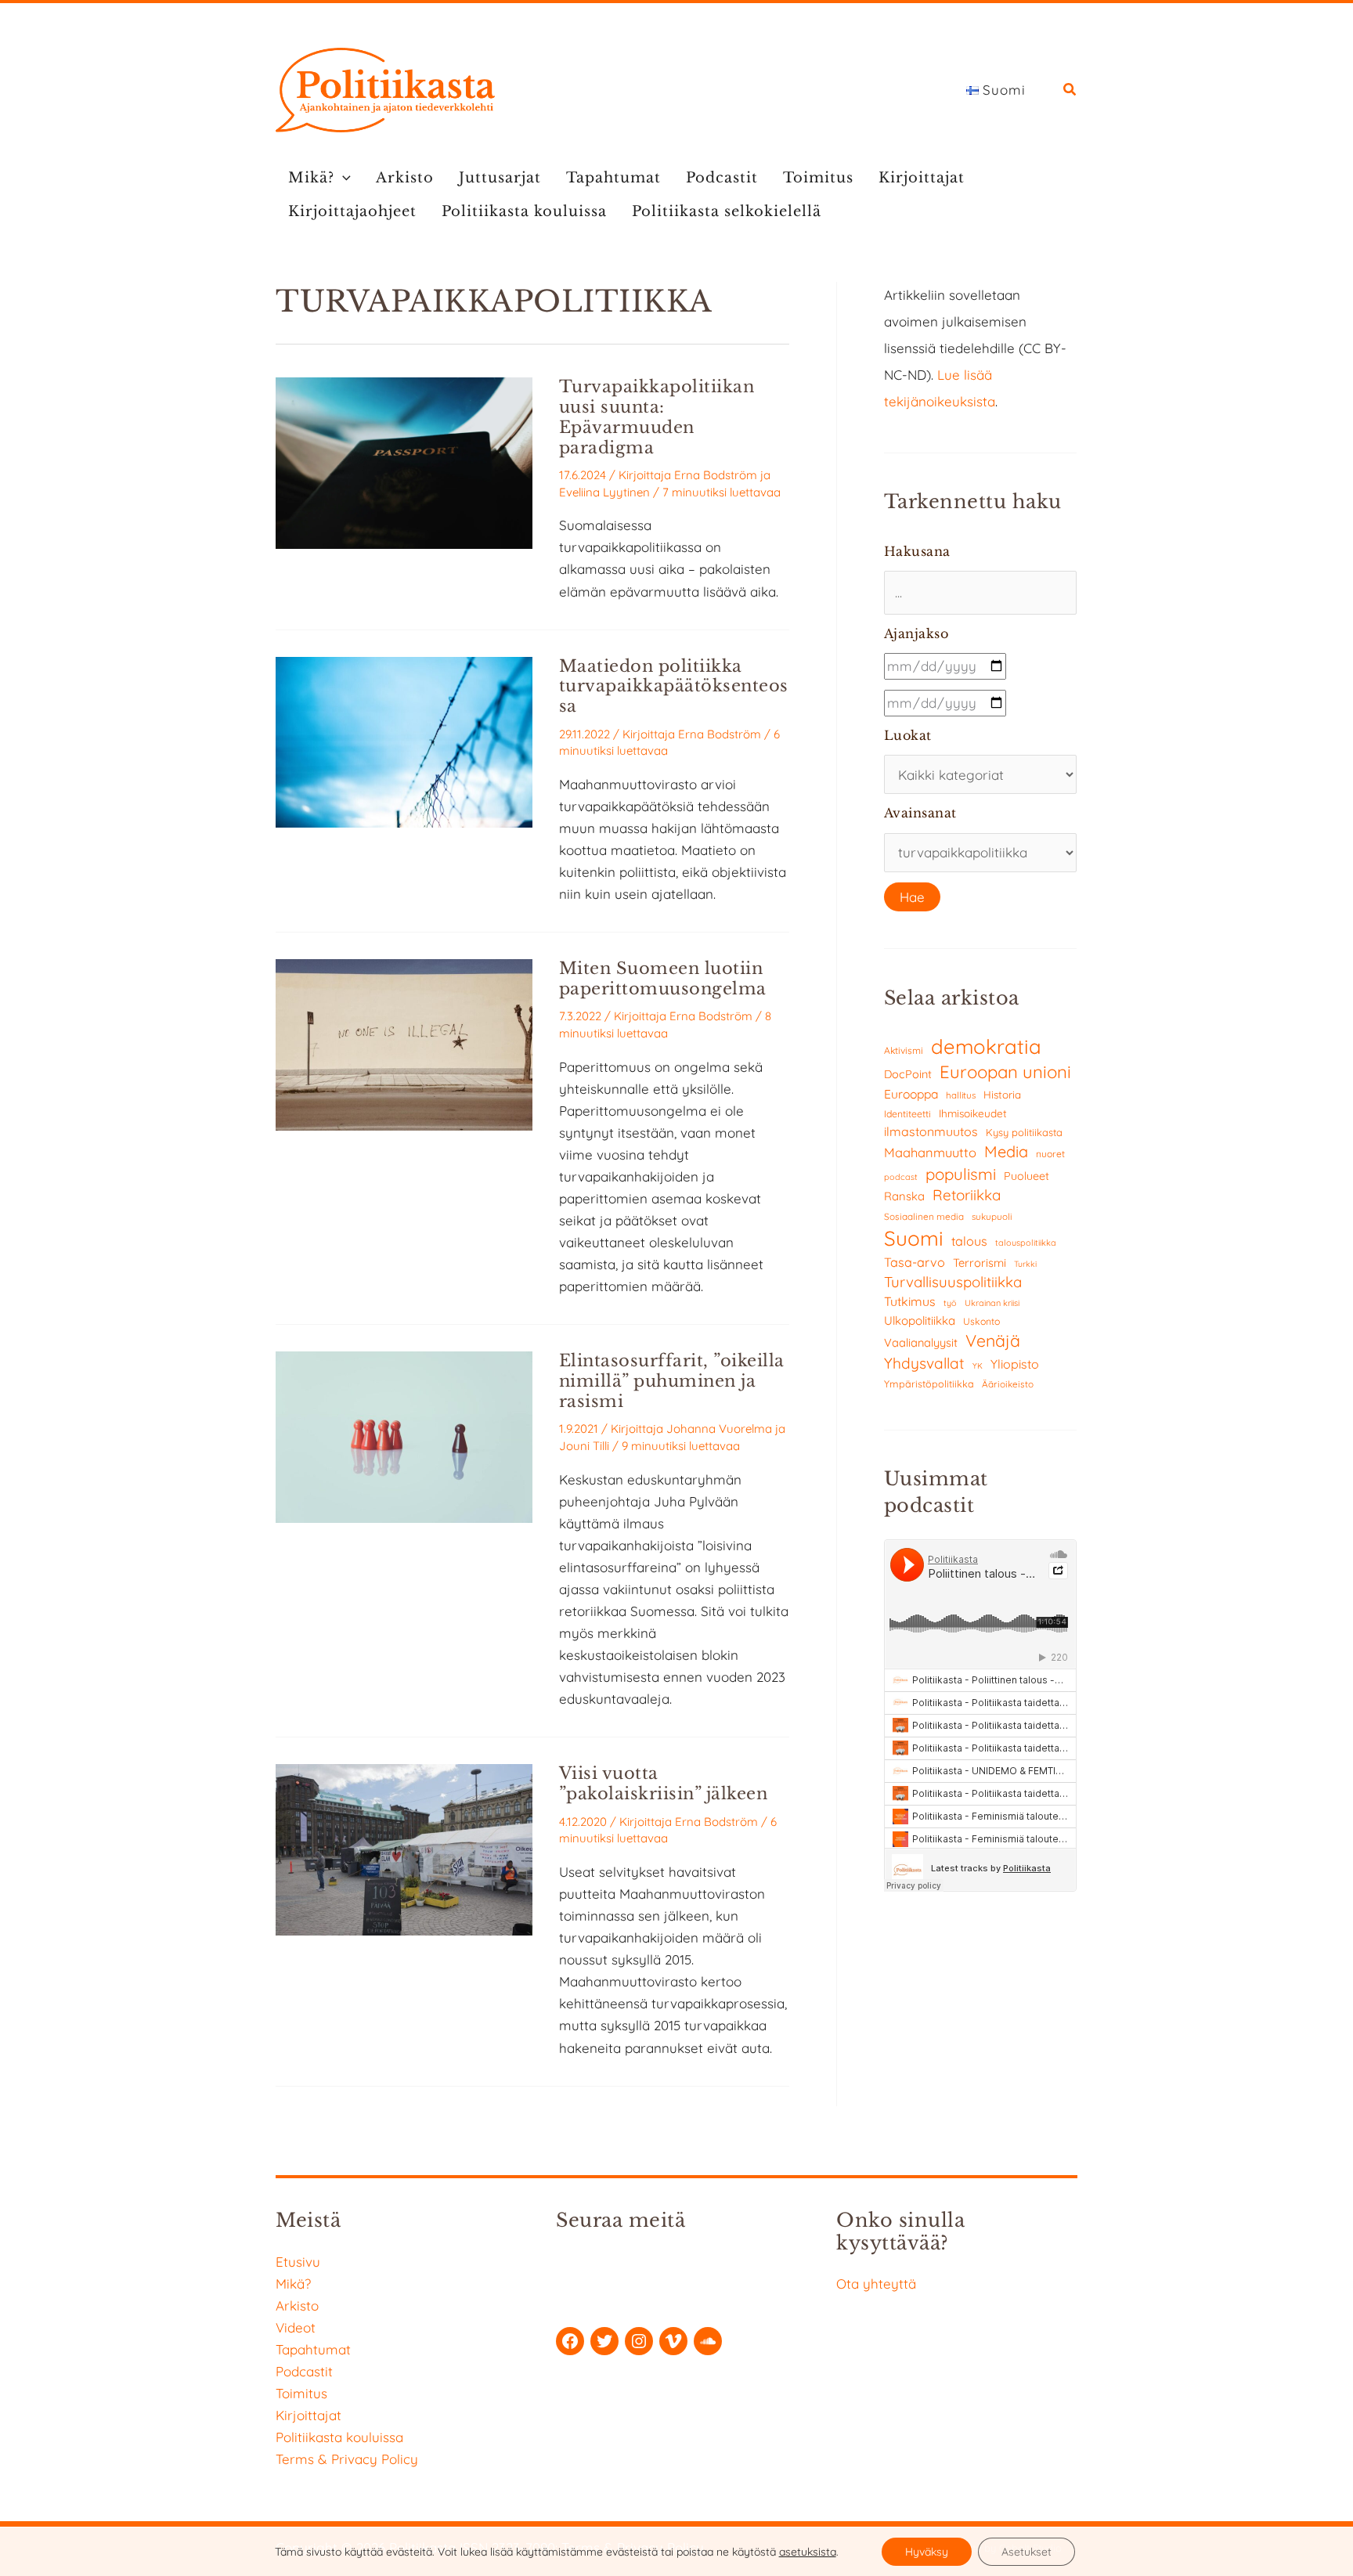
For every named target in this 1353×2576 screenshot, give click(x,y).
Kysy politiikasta (1024, 1132)
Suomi (914, 1238)
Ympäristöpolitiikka (929, 1384)
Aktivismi (904, 1050)
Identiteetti (907, 1114)
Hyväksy (927, 2552)
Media (1006, 1151)
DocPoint (908, 1074)
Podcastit (722, 178)
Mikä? (311, 178)
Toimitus (818, 178)
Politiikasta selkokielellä (727, 211)
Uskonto (981, 1321)
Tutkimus (910, 1301)
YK (978, 1366)
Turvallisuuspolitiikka (953, 1282)
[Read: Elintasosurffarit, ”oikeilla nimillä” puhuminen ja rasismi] (404, 1436)
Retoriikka (967, 1195)
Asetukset (1026, 2552)
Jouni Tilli (584, 1446)
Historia (1002, 1095)
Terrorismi (980, 1263)
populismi (961, 1174)
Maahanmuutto (930, 1152)
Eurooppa (911, 1094)
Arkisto (405, 178)
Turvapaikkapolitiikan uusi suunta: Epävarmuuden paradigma (657, 417)
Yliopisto (1015, 1364)
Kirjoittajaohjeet (352, 211)
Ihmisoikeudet (973, 1113)
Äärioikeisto (1008, 1384)
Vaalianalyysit (921, 1342)
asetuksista (808, 2552)
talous (969, 1241)
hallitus (961, 1095)
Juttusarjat (500, 178)
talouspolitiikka (1026, 1243)
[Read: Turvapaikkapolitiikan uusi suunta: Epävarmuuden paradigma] (404, 462)
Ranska (904, 1196)
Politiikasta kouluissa (524, 211)
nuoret (1050, 1154)
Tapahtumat (613, 178)
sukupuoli (992, 1216)
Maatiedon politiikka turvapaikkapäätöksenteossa (674, 687)
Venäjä (993, 1340)
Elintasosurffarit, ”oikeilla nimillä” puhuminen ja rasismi (672, 1381)
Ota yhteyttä (876, 2284)
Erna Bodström (716, 475)
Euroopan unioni (1005, 1072)
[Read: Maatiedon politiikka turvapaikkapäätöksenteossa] (404, 740)
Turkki (1025, 1264)
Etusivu (298, 2262)
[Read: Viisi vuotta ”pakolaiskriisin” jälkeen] (404, 1848)
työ (950, 1303)
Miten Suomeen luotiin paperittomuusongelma (663, 979)
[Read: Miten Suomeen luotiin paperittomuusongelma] (404, 1043)
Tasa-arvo (915, 1262)
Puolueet (1026, 1176)
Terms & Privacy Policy (347, 2459)
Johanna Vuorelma (719, 1429)
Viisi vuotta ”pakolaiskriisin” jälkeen (664, 1784)
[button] (1070, 91)
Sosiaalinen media (924, 1216)
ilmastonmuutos (931, 1131)
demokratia (986, 1046)
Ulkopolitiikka (920, 1320)
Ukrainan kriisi (992, 1303)
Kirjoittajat (922, 178)
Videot (296, 2327)
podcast (901, 1177)
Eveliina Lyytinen (604, 492)
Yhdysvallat (924, 1363)
